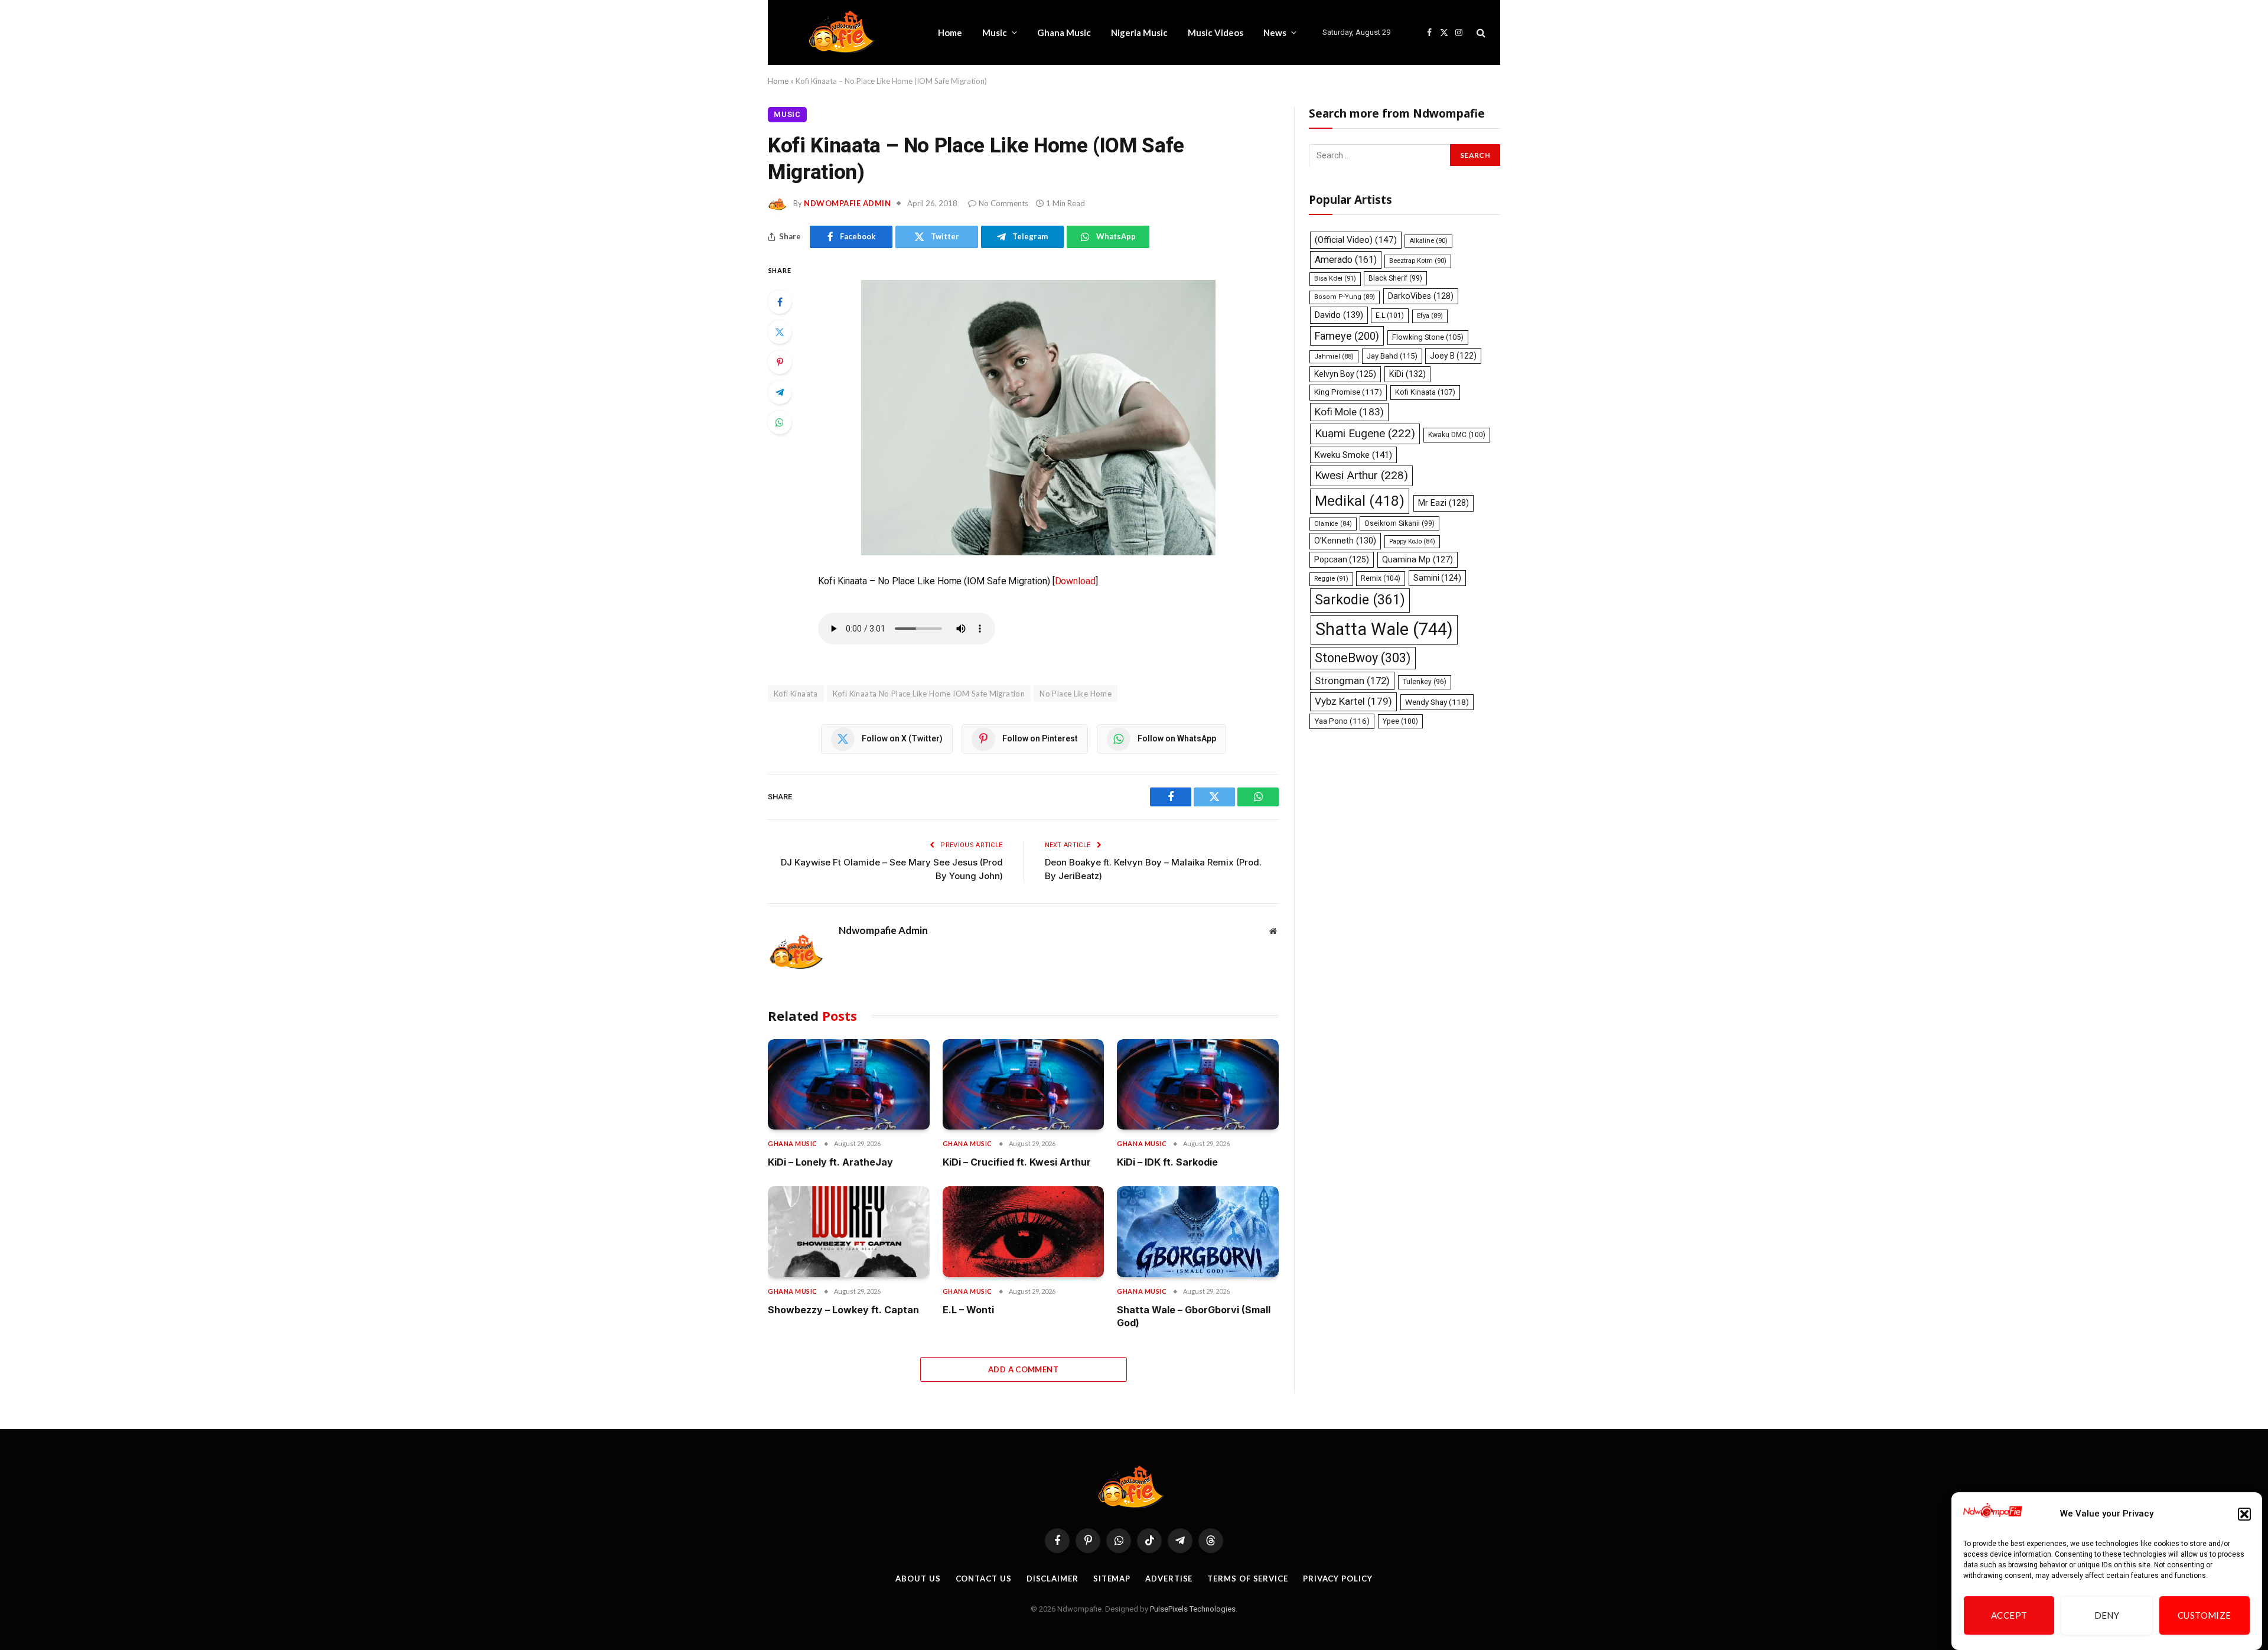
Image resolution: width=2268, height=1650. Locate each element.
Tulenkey (1425, 682)
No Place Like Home (1076, 694)
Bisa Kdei (1335, 279)
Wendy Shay (1437, 702)
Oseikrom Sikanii (1399, 523)
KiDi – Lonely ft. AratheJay (830, 1162)
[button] (2244, 1514)
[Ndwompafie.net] (845, 32)
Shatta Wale (1384, 629)
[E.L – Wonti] (1024, 1232)
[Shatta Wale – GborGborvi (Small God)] (1198, 1232)
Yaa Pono (1342, 721)
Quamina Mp (1417, 559)
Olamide (1333, 523)
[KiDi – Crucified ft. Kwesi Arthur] (1024, 1085)
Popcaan (1342, 559)
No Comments (1003, 203)
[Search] (1480, 33)
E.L (1390, 315)
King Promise (1348, 392)
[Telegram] (780, 392)
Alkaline (1428, 240)
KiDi (1407, 374)
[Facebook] (780, 302)
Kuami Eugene (1365, 433)
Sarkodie (1360, 600)
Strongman (1352, 681)
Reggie (1331, 579)
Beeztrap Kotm (1418, 260)
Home (950, 32)
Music (995, 32)
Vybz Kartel (1353, 701)
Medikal (1360, 501)
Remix (1381, 578)
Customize (2205, 1616)
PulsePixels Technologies (1193, 1609)
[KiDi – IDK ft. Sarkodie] (1198, 1085)
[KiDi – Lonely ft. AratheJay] (849, 1085)
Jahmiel (1334, 356)
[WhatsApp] (780, 422)
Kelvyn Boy (1345, 373)
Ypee (1400, 721)
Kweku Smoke (1353, 455)
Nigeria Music (1139, 32)
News (1275, 32)
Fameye (1347, 335)
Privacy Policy (1338, 1579)
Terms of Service (1248, 1579)
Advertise (1169, 1579)
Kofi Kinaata (796, 694)
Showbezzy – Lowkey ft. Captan (843, 1310)
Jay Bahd (1392, 355)
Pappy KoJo (1412, 541)
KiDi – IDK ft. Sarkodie (1167, 1162)
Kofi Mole (1349, 411)
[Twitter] (780, 332)
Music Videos (1216, 32)
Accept (2009, 1616)
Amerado (1346, 259)
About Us (918, 1579)
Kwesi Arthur (1361, 475)
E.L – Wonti (968, 1310)
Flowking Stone (1428, 336)
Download (1075, 581)
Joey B (1453, 355)
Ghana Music (1064, 32)
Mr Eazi (1443, 503)
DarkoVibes (1421, 296)
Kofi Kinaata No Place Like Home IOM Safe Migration (929, 694)
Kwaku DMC (1457, 435)
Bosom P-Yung (1345, 297)
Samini (1437, 578)
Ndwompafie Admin (847, 203)
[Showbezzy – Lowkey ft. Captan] (849, 1232)
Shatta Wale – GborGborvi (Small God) (1194, 1316)
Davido (1339, 315)
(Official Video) (1356, 239)
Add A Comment (1023, 1369)
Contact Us (984, 1579)
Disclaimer (1052, 1579)
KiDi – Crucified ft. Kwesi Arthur (1017, 1162)
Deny (2107, 1616)
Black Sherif (1395, 278)
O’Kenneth (1345, 541)
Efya (1430, 316)
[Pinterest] (780, 362)
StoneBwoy (1363, 657)
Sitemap (1112, 1579)
